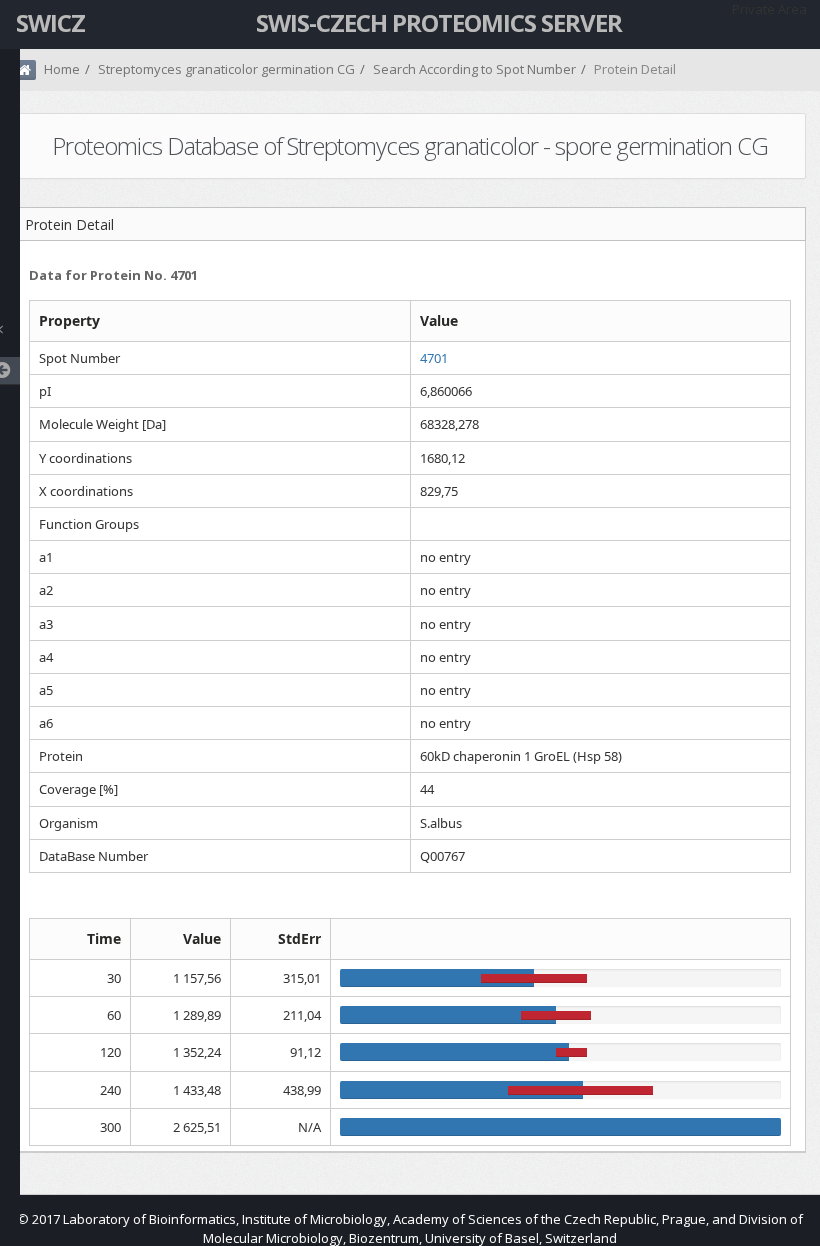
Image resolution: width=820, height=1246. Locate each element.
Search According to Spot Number (474, 69)
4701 (434, 358)
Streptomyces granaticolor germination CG (226, 69)
